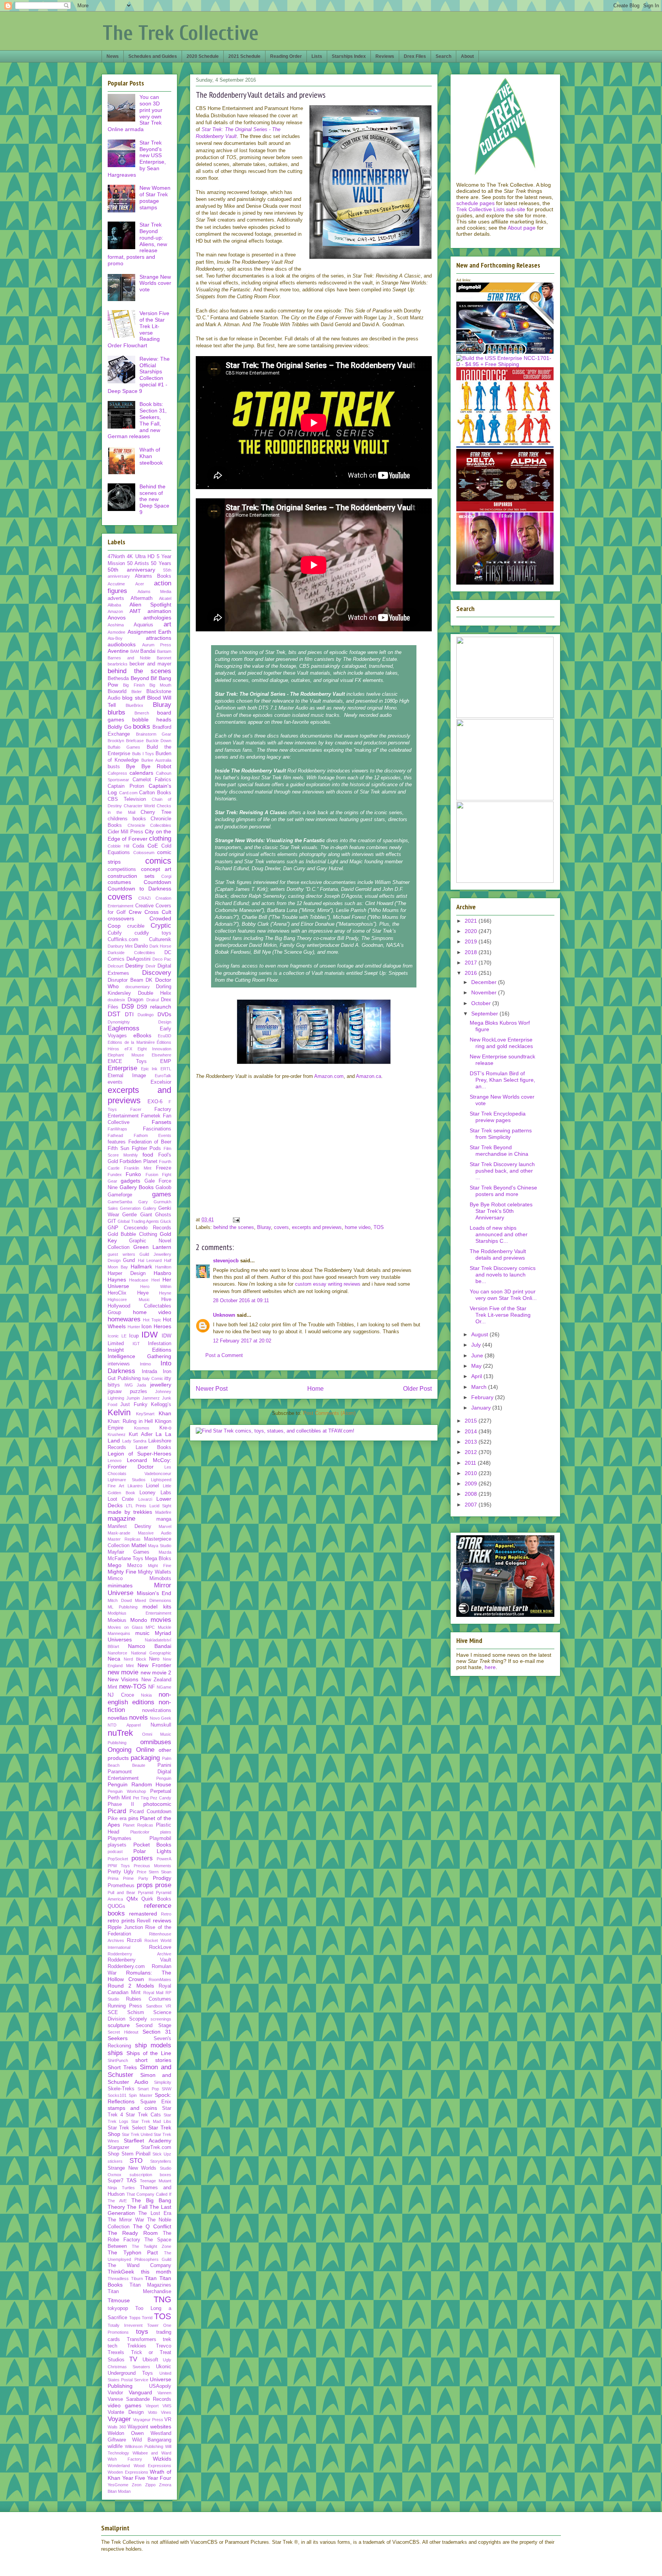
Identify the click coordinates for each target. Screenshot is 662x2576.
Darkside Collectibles (131, 953)
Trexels (116, 2353)
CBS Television (127, 799)
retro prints (121, 1921)
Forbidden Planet (138, 1161)
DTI (129, 1014)
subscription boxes (151, 2175)
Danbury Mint (120, 946)
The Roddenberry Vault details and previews (498, 1254)
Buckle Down (159, 741)
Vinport (152, 2406)
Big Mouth (160, 685)
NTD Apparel (124, 1725)
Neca (114, 1659)
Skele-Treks (121, 2089)
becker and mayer (150, 664)
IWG (129, 1385)
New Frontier (154, 1665)
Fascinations (157, 1129)
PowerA (164, 1859)
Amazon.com (329, 1076)
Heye (143, 1293)
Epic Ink (149, 1069)
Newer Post (212, 1389)
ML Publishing (123, 1607)
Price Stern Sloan (154, 1872)
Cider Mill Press (125, 832)
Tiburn (137, 2279)
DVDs (164, 1014)
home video (358, 1227)
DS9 (128, 1006)
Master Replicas (124, 1539)
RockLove (160, 1947)
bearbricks (118, 664)
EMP (166, 1061)
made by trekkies (130, 1512)
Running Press (125, 2006)
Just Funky (134, 1405)
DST (114, 1014)
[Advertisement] (314, 1155)
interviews (119, 1364)
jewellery (161, 1385)
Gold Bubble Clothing (132, 1234)
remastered (143, 1914)
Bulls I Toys (143, 754)
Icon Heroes (156, 1326)
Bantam (164, 651)
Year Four (159, 2478)
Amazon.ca (369, 1076)
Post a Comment (224, 1355)
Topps (135, 2318)
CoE (153, 846)
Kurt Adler (141, 1434)
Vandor (115, 2393)
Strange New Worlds (132, 2168)
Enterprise (122, 1068)
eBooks (142, 1035)
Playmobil (160, 1838)
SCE (113, 2013)
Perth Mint (119, 1798)
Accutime (116, 584)
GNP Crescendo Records (139, 1228)
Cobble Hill (118, 846)
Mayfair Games (129, 1552)
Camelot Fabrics (152, 780)
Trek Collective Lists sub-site (491, 209)
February (483, 1397)
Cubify (115, 933)
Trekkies (137, 2346)
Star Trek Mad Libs (151, 2121)
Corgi (166, 876)
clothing (160, 839)
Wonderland (119, 2466)
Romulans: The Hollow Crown (139, 1976)
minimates (120, 1585)
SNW (166, 2089)
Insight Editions (139, 1350)
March (480, 1387)
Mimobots (160, 1579)
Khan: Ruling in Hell (130, 1421)
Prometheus (121, 1886)
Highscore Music (129, 1299)
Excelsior (161, 1082)
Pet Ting (141, 1798)
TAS (131, 2180)
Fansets (161, 1122)
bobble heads (152, 720)
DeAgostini (138, 959)
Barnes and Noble (129, 658)
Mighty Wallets (155, 1572)
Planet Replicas (138, 1825)
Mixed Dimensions (153, 1600)
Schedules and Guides (153, 56)
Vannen (164, 2393)
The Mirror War (126, 2220)
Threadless (118, 2279)
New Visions (123, 1679)
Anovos (117, 618)
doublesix (116, 1000)
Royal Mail (153, 1993)
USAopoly (160, 2386)
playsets (117, 1845)
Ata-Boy (115, 638)
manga (164, 1519)
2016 (472, 973)
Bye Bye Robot (149, 766)
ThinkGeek (121, 2272)
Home (315, 1389)
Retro (166, 1914)
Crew (135, 912)
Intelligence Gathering (139, 1356)
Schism (136, 2013)
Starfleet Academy (147, 2141)
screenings (161, 2019)
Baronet (164, 658)
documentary (138, 987)
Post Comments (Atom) (329, 1413)
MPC (150, 1627)
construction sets (131, 876)
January (482, 1408)
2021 (472, 921)
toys (142, 2332)
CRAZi (144, 898)
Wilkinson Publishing (144, 2446)
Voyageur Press (148, 2420)
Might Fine (160, 1566)
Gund (129, 1260)
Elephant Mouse (126, 1055)
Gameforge (120, 1195)
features (117, 1142)
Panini (164, 1765)
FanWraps (117, 1129)
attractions (159, 638)
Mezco (135, 1566)
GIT (112, 1221)
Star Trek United (137, 2134)
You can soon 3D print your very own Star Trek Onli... (503, 1295)
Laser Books (154, 1447)
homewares (124, 1319)
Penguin (164, 1778)
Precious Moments (152, 1866)
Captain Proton (126, 786)
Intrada (149, 1372)
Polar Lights (152, 1851)
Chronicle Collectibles (150, 825)
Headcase (139, 1280)
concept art (156, 869)
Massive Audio (155, 1533)
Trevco (164, 2346)
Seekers (118, 2038)
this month (156, 2272)
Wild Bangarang (152, 2440)
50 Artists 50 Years (149, 563)
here (490, 1667)
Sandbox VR (159, 2006)
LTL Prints (136, 1506)
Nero (154, 1659)
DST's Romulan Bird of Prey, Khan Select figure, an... (502, 1080)
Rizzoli (134, 1940)
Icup (134, 1336)
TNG (162, 2299)
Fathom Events (153, 1135)
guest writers (121, 1254)
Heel (156, 1280)
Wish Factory (125, 2459)
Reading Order (286, 56)
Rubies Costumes (149, 1999)
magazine (121, 1519)
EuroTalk (163, 1076)
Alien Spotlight (150, 605)
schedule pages (475, 203)
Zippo (150, 2485)
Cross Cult (158, 912)
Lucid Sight (161, 1506)
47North (116, 557)
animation (159, 611)
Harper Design (127, 1273)
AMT (135, 611)
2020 (472, 931)
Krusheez (117, 1434)
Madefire (163, 1512)
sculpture (119, 2025)
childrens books (127, 819)
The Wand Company (139, 2265)
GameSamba (120, 1202)
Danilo (141, 946)
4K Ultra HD (141, 557)
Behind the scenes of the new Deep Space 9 (154, 499)
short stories (153, 2060)
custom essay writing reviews (328, 1284)
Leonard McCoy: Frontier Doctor (139, 1463)
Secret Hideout (123, 2032)
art (167, 624)
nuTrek (120, 1733)
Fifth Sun (118, 1148)
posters (142, 1858)
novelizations (157, 1710)
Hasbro (162, 1273)
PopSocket (118, 1859)
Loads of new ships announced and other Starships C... (499, 1234)
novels (138, 1718)
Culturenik (160, 940)
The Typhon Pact (133, 2252)
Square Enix (156, 2102)
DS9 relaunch (154, 1007)
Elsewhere (161, 1055)
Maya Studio (160, 1546)
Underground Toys (130, 2373)
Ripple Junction (125, 1927)
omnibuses (156, 1742)
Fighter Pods (147, 1148)
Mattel (139, 1545)
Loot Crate (121, 1499)
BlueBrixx (134, 705)
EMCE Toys (127, 1061)
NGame (164, 1687)
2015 (472, 1421)
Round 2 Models (131, 1986)
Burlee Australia (156, 760)
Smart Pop (148, 2089)
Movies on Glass (125, 1627)
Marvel (165, 1526)
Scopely (138, 2019)
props (145, 1885)
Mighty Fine (122, 1572)
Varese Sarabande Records (139, 2399)
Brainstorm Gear (154, 734)
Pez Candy (161, 1798)
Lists (317, 56)
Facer (136, 1109)
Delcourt (116, 966)
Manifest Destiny (129, 1526)
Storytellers (161, 2161)
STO (136, 2161)
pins (133, 1818)
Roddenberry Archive (139, 1954)
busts (114, 767)
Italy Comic (153, 1378)
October (482, 1003)
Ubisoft (150, 2360)
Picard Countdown (150, 1812)
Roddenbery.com (126, 1967)
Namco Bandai (150, 1646)
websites (161, 2426)
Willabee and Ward (152, 2453)
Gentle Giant (137, 1215)
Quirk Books (156, 1899)
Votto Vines (160, 2412)
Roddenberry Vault (139, 1960)
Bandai (148, 651)
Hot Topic (152, 1320)
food (148, 1155)
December (485, 982)
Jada (141, 1385)
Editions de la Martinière (131, 1042)
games (162, 1194)
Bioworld (117, 692)
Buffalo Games (124, 747)
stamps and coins (132, 2108)
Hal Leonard (150, 1260)
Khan (165, 1413)
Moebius (117, 1620)
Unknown (224, 1315)
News (113, 56)
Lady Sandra (134, 1441)
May (477, 1366)
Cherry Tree (156, 812)
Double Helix (155, 993)
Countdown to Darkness (139, 889)
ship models (153, 2045)
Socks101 (117, 2095)
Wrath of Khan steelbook (151, 456)
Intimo (145, 1364)
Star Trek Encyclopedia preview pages (498, 1117)
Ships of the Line (149, 2053)
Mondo (139, 1620)
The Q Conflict (152, 2226)
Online (145, 1750)
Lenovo (115, 1460)
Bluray (264, 1227)
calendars (141, 773)
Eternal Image (127, 1076)
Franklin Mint (138, 1168)
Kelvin (119, 1412)
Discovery (157, 973)
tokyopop (118, 2308)
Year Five (134, 2478)
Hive (166, 1299)
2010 (472, 1473)
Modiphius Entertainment (139, 1613)
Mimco (115, 1579)
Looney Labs (155, 1493)
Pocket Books (152, 1845)
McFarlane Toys (125, 1559)
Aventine (118, 651)
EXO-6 (155, 1102)
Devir (151, 966)
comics (158, 861)
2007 (472, 1505)
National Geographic (151, 1653)
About (467, 56)
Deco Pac (162, 959)
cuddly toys (153, 933)
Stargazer (118, 2147)
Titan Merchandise (139, 2292)
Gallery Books (137, 1187)
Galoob (163, 1188)
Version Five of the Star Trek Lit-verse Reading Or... (500, 1315)
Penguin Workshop (127, 1791)
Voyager (119, 2419)
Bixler (137, 692)
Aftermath (142, 598)
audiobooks (122, 644)
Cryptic (161, 926)
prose (163, 1885)
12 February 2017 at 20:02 (242, 1341)
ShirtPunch (118, 2060)
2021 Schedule (244, 56)
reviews (162, 1921)
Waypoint (138, 2427)
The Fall (137, 2207)
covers (281, 1227)
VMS (167, 2406)
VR (168, 2420)
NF (152, 1687)
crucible (136, 926)
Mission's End (154, 1593)
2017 (472, 963)
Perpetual (161, 1791)
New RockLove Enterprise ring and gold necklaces (501, 1043)
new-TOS (133, 1686)
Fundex (115, 1175)
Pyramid (146, 1893)
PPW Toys (119, 1866)
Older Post (417, 1389)
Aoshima (116, 625)
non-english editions (139, 1698)
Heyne (165, 1293)
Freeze (164, 1168)
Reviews (385, 56)
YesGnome (118, 2485)
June (478, 1355)
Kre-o (165, 1428)
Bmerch (142, 713)
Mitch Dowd (120, 1600)
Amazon (115, 611)
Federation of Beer (150, 1142)
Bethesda (118, 678)
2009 (472, 1483)
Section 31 (157, 2032)
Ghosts (163, 1215)
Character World (139, 806)
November (485, 992)
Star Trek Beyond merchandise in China (499, 1151)
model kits (157, 1607)
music (142, 1633)
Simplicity (163, 2082)
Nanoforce (117, 1653)
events (115, 1082)
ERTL (166, 1069)
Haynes (117, 1280)
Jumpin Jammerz (143, 1398)
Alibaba (114, 605)
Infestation (160, 1344)
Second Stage (153, 2026)
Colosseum (144, 853)
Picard (117, 1811)
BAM (135, 651)
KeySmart (145, 1414)
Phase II (121, 1804)
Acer (140, 584)
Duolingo (146, 1015)
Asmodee (116, 632)
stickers (115, 2161)
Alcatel (165, 598)
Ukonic (164, 2367)
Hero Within (156, 1286)
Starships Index (349, 56)
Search (443, 56)
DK (149, 980)
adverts (116, 598)
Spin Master (140, 2095)
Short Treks (122, 2067)
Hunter (134, 1327)
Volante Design (126, 2412)
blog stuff (134, 698)
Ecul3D (165, 1036)
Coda (138, 846)
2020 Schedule (203, 56)
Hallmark (141, 1267)
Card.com (128, 793)
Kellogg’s (161, 1405)
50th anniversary (131, 570)
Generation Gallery (138, 1208)
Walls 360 (117, 2427)
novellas (118, 1718)
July (477, 1345)
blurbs (116, 712)
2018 (472, 952)
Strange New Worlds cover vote (155, 283)
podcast (115, 1852)
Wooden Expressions (128, 2472)
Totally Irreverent (125, 2325)
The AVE (117, 2201)
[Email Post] (236, 1220)
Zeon (137, 2485)
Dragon (135, 1000)
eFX (128, 1049)
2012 (472, 1452)
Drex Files (415, 56)
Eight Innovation (154, 1049)
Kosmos (142, 1428)
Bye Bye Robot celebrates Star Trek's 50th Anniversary (501, 1211)
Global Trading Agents (138, 1221)
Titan (151, 2278)
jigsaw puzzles (127, 1391)
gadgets (130, 1181)
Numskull (161, 1725)
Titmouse (119, 2300)
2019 (472, 941)
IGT (136, 1344)
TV (133, 2359)
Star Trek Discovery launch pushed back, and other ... (502, 1171)
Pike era (117, 1819)
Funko (133, 1174)
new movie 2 (156, 1672)
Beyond (140, 678)
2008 (472, 1494)
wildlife (115, 2446)
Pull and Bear (121, 1893)
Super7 (116, 2181)
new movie (123, 1672)
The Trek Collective (181, 33)
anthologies (157, 618)
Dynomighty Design (139, 1022)
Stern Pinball (136, 2154)
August (480, 1334)
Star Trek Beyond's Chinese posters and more (503, 1191)
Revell (144, 1921)
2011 (471, 1463)
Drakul (152, 1000)
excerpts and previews (317, 1227)
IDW (150, 1335)
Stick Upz (162, 2154)
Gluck (166, 1221)
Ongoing (120, 1750)
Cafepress (117, 773)
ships (115, 2053)
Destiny (134, 966)
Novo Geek (161, 1718)
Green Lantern (152, 1247)
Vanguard (140, 2392)
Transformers (142, 2339)
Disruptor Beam (125, 980)
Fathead (115, 1135)
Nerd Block (135, 1659)
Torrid (147, 2318)
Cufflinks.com (123, 940)
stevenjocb (226, 1261)
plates (166, 1832)
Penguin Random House (139, 1784)
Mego (115, 1565)
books (142, 727)
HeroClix (117, 1293)
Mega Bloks (158, 1559)
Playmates (120, 1838)
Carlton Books (155, 793)
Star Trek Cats (143, 2115)
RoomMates (160, 1980)
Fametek (151, 1116)
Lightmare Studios (127, 1480)
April (477, 1376)
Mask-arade (119, 1533)
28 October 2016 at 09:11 (241, 1300)
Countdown (157, 882)
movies (161, 1620)
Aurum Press (157, 645)
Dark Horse (160, 946)
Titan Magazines (151, 2285)
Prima (113, 1878)
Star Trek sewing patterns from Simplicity (501, 1134)
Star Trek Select (127, 2128)
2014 (472, 1431)
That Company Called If (149, 2194)
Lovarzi (145, 1499)
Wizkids (162, 2459)
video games (125, 2405)
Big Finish (134, 685)
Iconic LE (117, 1336)
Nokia (146, 1695)
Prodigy (162, 1878)
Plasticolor (140, 1832)
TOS (379, 1227)
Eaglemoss (124, 1028)
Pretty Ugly (121, 1872)
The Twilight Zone (152, 2246)
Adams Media (154, 591)
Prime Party (136, 1878)
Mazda (165, 1552)
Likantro (135, 1486)
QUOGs (116, 1906)
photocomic (157, 1804)
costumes (119, 882)
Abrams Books (153, 576)
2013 (472, 1442)
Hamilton (163, 1267)
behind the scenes (234, 1227)
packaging (145, 1758)
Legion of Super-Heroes (139, 1454)
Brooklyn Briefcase (126, 741)
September (485, 1014)
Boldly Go (120, 727)
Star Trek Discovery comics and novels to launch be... (503, 1275)
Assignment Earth (150, 632)
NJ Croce (121, 1695)
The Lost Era (155, 2213)
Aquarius (143, 625)
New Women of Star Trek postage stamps (155, 197)
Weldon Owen (126, 2433)
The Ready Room (133, 2233)
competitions (122, 869)
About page (522, 228)
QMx (132, 1899)
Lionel (152, 1486)
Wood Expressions (153, 2466)
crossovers (121, 918)
